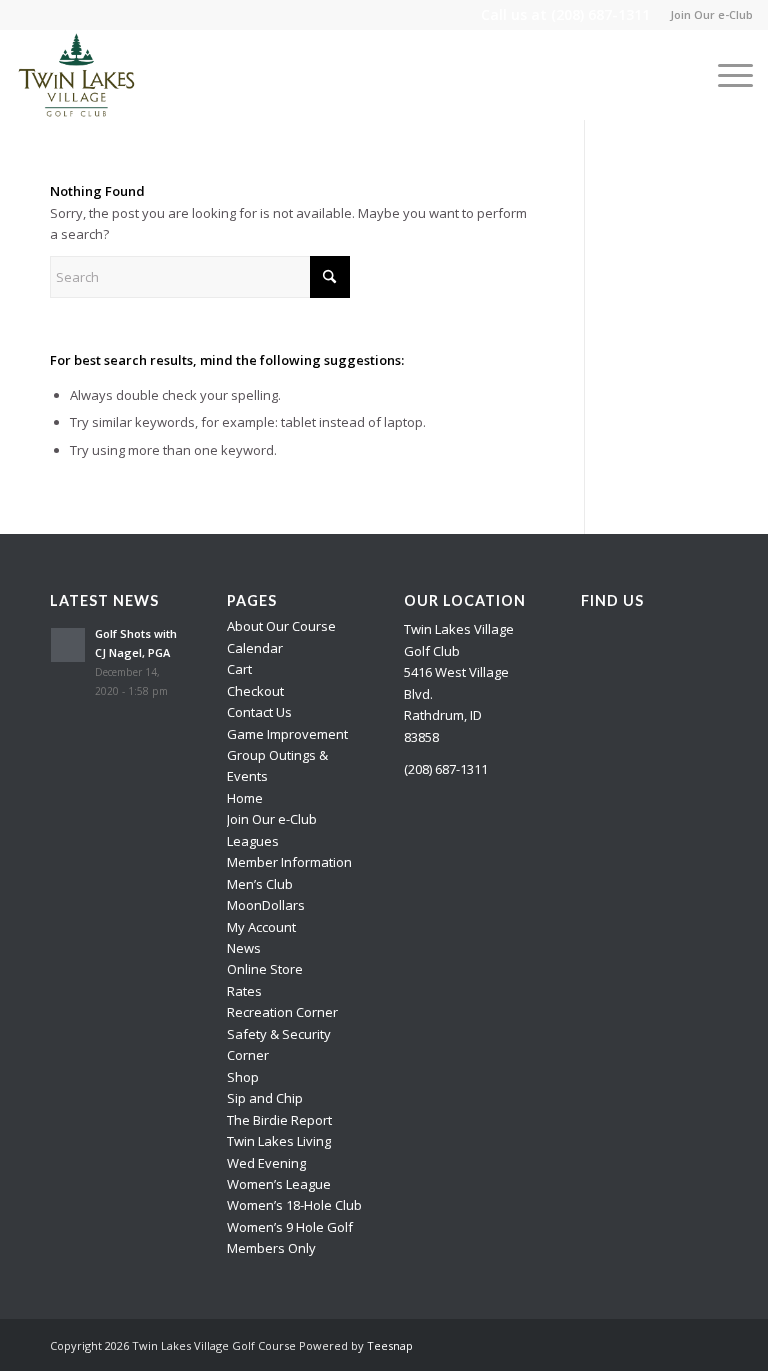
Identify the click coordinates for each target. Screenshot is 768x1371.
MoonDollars (266, 905)
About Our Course (281, 626)
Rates (244, 991)
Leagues (253, 841)
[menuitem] (706, 15)
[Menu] (725, 75)
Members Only (271, 1248)
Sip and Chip (265, 1098)
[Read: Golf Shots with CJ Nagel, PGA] (68, 645)
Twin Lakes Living (279, 1141)
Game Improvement (287, 734)
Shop (243, 1077)
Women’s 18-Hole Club (294, 1205)
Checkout (255, 691)
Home (245, 798)
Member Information (289, 862)
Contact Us (259, 712)
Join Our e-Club (711, 14)
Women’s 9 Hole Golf (290, 1227)
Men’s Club (260, 884)
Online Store (265, 969)
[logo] (77, 75)
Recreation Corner (282, 1012)
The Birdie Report (279, 1120)
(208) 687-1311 (600, 14)
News (244, 948)
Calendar (255, 648)
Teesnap (390, 1345)
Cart (239, 669)
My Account (261, 927)
